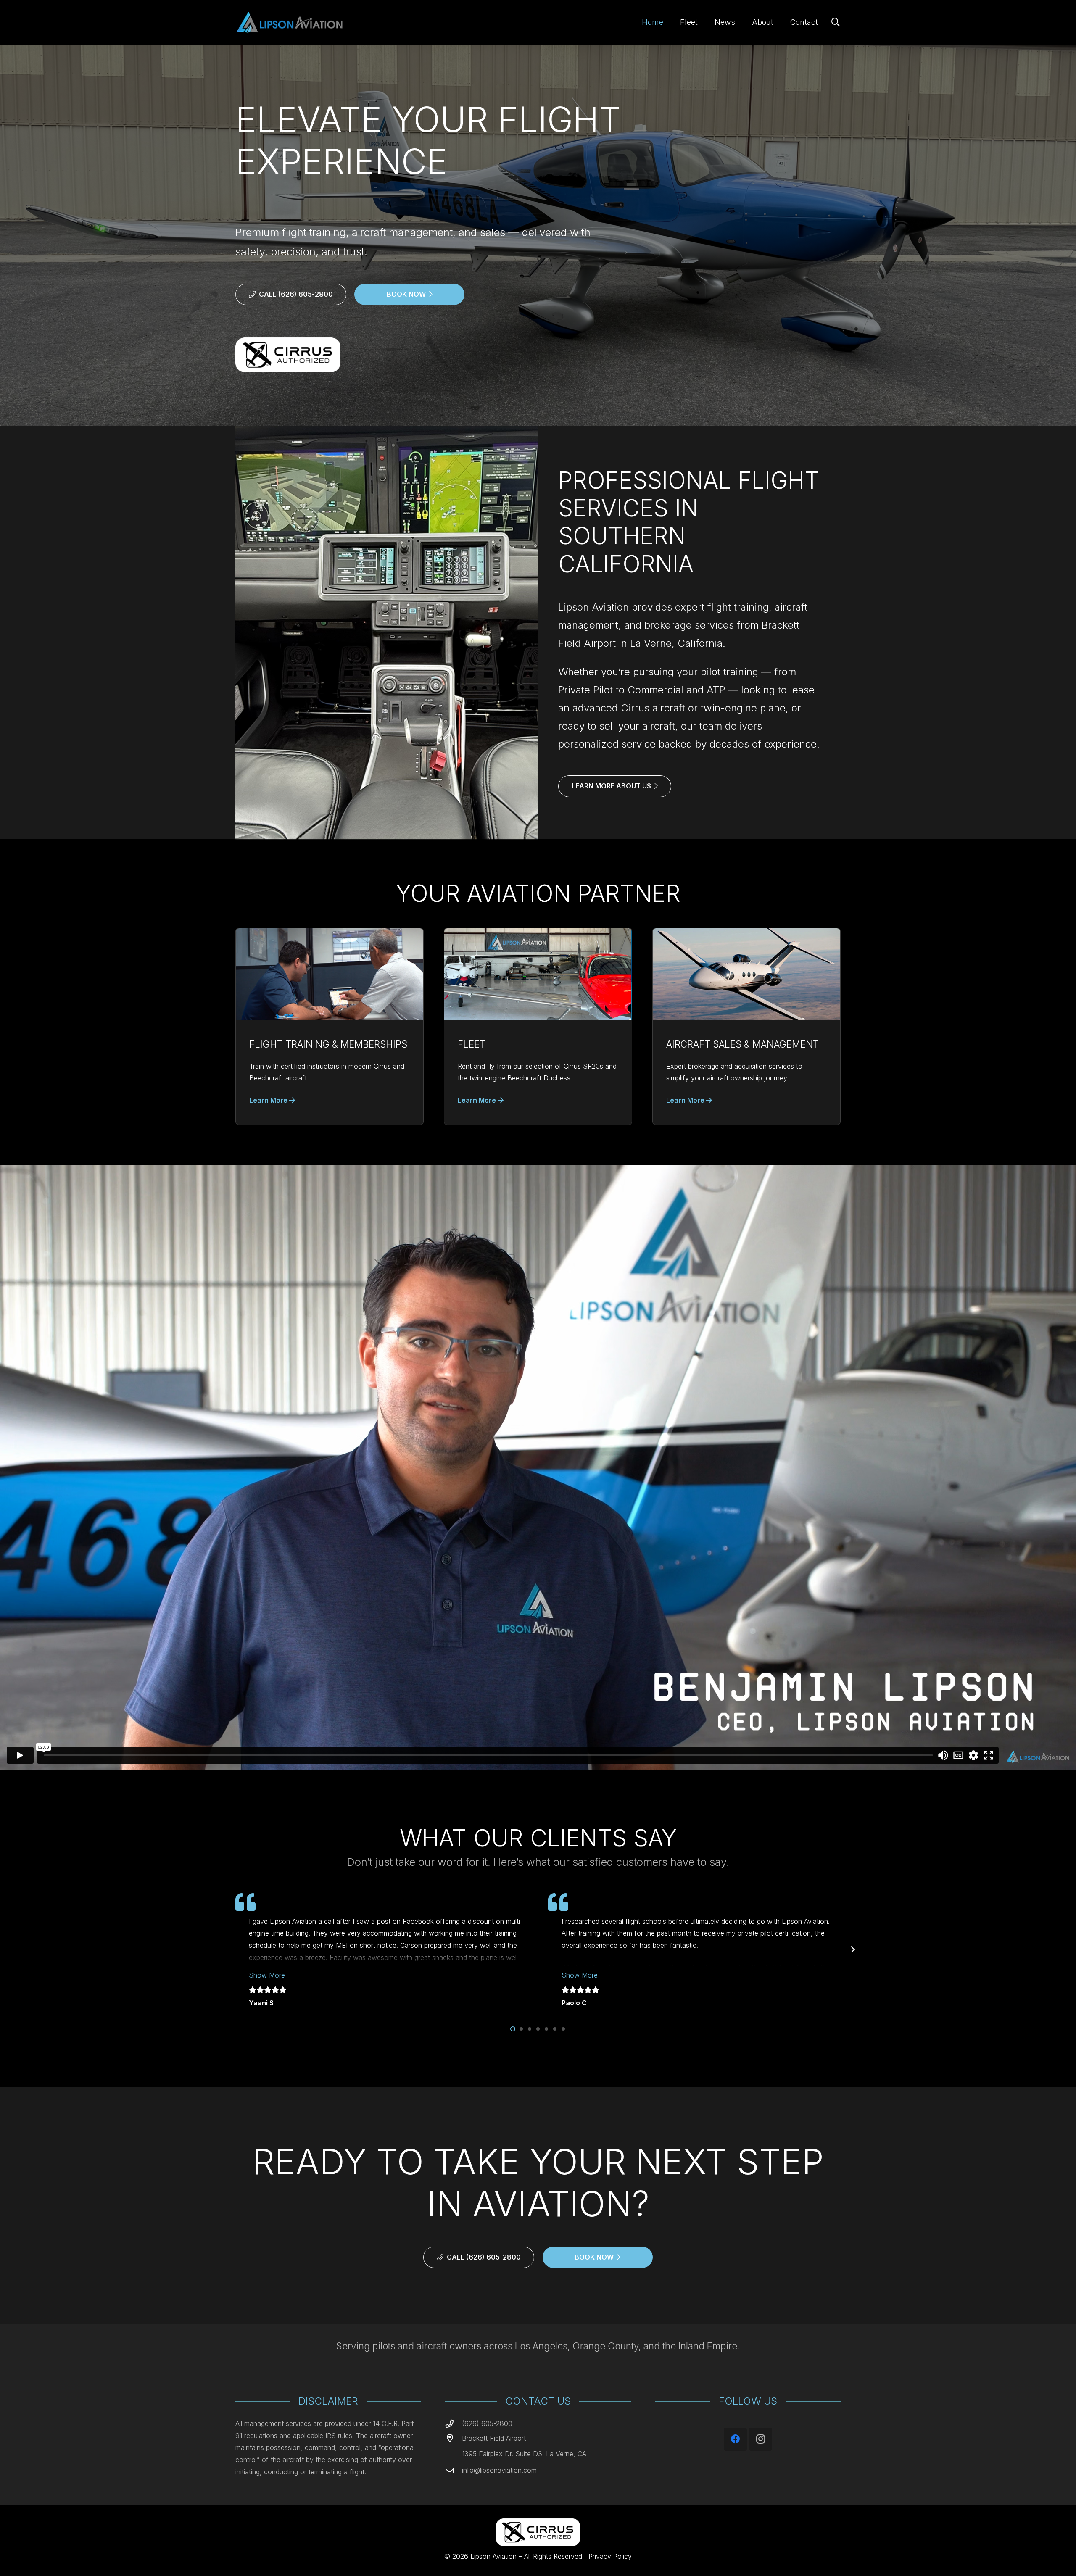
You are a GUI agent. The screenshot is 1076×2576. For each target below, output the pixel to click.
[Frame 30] (289, 22)
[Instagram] (761, 2439)
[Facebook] (735, 2439)
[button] (836, 22)
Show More (267, 1975)
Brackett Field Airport (494, 2438)
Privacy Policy (610, 2556)
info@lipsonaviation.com (499, 2470)
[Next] (852, 1950)
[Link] (330, 1027)
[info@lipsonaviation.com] (454, 2470)
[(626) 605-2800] (454, 2424)
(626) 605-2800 (487, 2423)
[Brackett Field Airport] (454, 2438)
